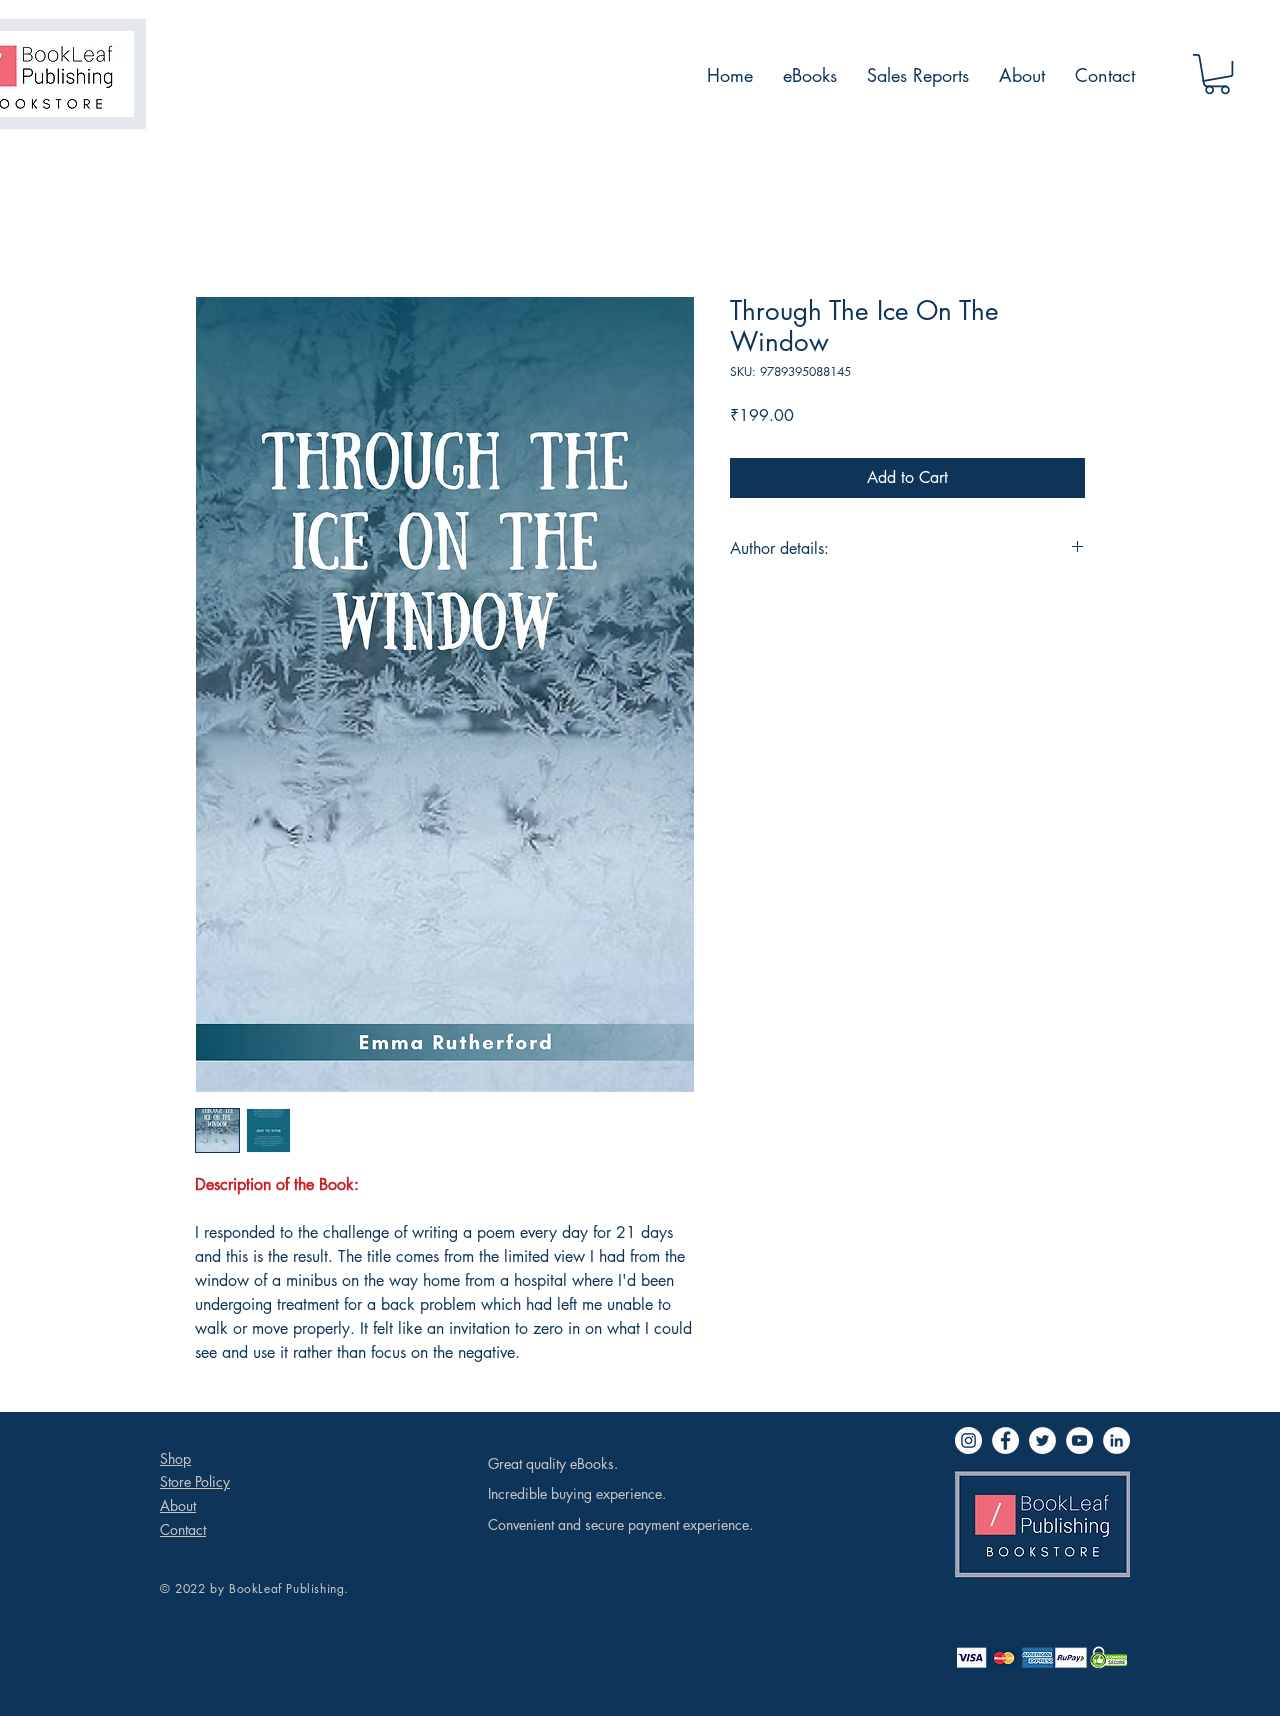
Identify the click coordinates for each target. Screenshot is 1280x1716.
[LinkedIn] (1116, 1440)
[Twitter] (1042, 1440)
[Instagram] (968, 1440)
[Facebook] (1005, 1440)
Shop (175, 1458)
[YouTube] (1079, 1440)
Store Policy (195, 1481)
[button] (1217, 74)
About (178, 1505)
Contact (183, 1529)
